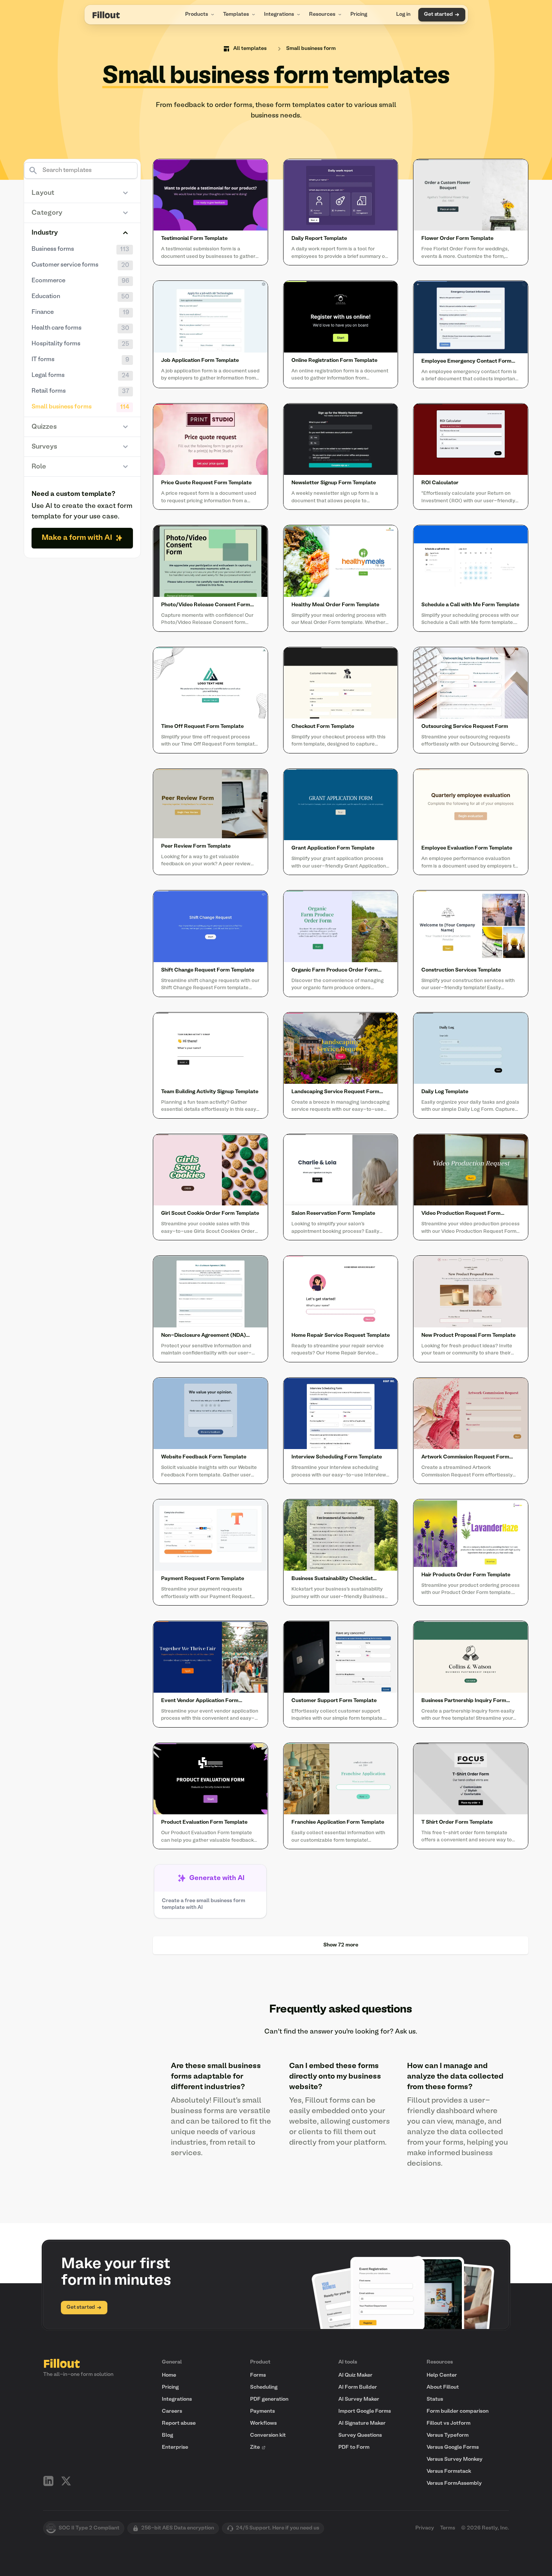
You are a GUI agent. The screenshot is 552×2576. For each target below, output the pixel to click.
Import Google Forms (365, 2411)
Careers (172, 2411)
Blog (167, 2435)
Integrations (279, 14)
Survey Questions (360, 2435)
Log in (403, 14)
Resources (322, 14)
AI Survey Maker (359, 2399)
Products (197, 14)
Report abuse (179, 2423)
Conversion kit (268, 2435)
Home (169, 2375)
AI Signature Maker (362, 2423)
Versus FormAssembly (454, 2483)
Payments (262, 2411)
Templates (236, 14)
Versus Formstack (449, 2471)
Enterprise (175, 2447)
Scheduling (264, 2387)
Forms (258, 2375)
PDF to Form (354, 2447)
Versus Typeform (448, 2435)
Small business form (311, 49)
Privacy (425, 2528)
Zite (255, 2447)
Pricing (359, 14)
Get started (438, 14)
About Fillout (443, 2387)
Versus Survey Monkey (455, 2459)
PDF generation (269, 2399)
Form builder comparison (458, 2411)
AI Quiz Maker (355, 2375)
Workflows (263, 2423)
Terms (448, 2528)
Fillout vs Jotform (449, 2423)
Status (435, 2399)
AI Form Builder (358, 2387)
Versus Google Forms (453, 2447)
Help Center (442, 2375)
